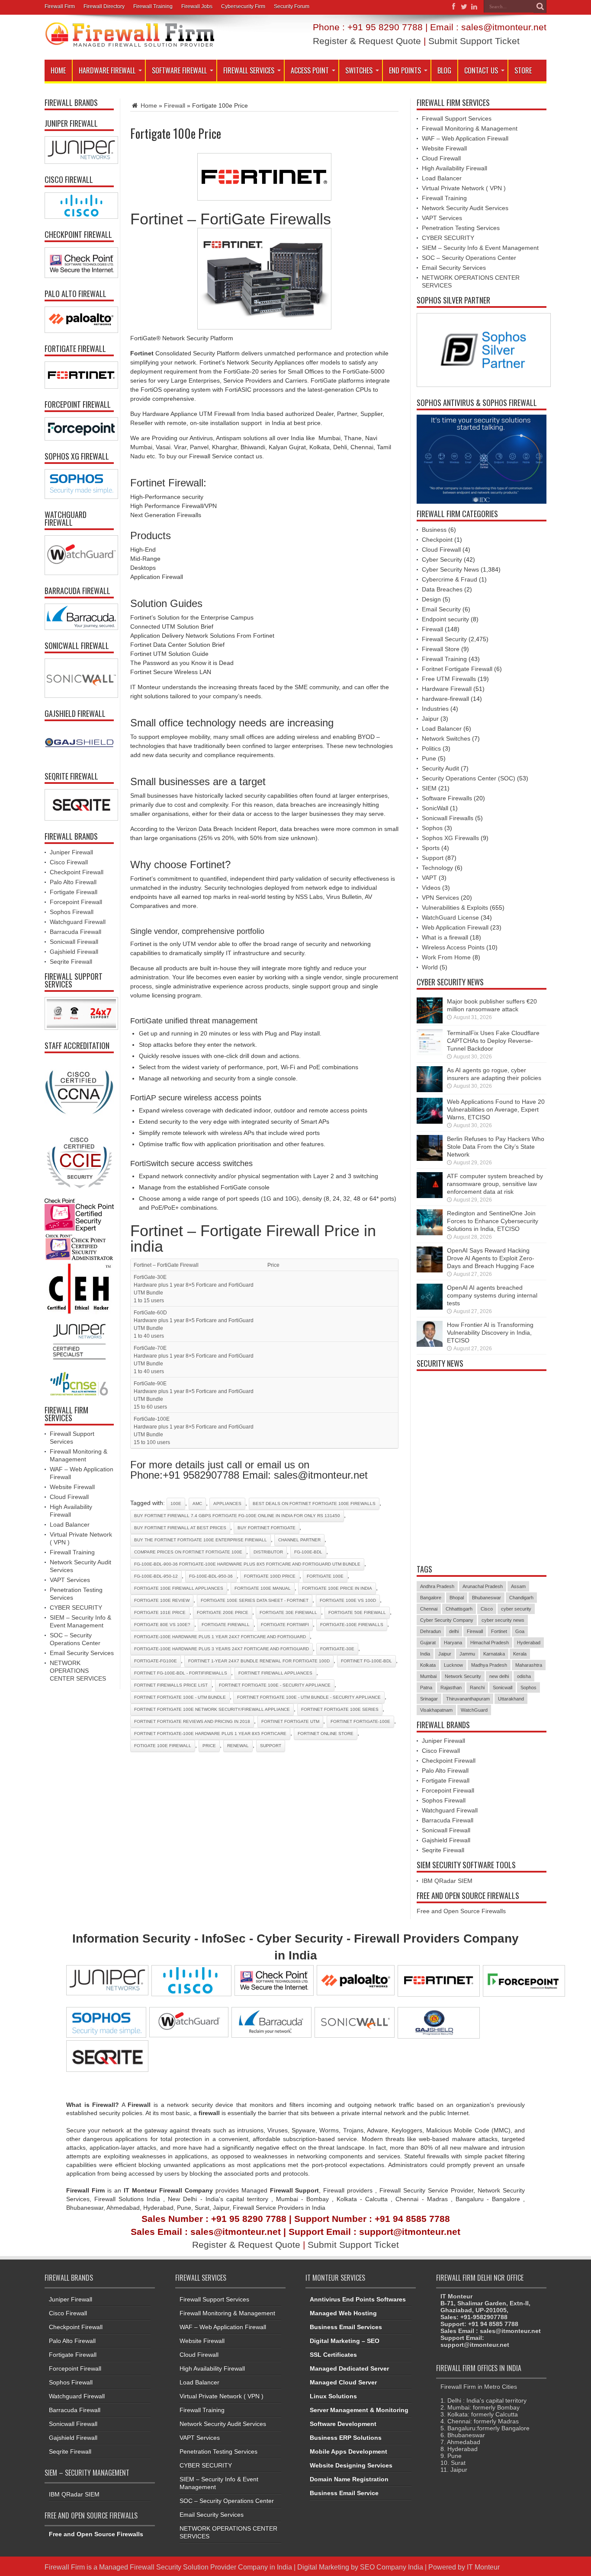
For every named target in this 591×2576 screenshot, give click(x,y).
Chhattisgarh (459, 1609)
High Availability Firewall (454, 168)
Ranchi (477, 1688)
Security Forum (292, 6)
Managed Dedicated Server (349, 2368)
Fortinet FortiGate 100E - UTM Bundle (180, 1697)
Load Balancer (70, 1525)
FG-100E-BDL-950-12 (156, 1576)
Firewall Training (153, 6)
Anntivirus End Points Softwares (358, 2299)
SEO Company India (392, 2567)
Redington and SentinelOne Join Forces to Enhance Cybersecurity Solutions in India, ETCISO (493, 1221)
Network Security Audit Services (465, 208)
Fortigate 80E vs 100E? (162, 1625)
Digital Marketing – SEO (345, 2341)
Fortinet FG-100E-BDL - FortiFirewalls (181, 1673)
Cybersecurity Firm (243, 6)
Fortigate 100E (325, 1576)
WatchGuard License (450, 917)
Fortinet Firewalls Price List (171, 1685)
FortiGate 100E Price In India (337, 1588)
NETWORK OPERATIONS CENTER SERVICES (78, 1671)
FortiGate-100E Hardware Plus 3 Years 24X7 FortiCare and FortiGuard (222, 1649)
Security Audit (440, 768)
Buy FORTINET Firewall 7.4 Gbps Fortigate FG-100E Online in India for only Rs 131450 (237, 1516)
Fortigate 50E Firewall (357, 1612)
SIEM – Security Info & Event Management (480, 248)
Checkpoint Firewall (77, 872)
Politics (431, 748)
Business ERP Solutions (346, 2438)
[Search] (540, 6)
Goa (520, 1631)
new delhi (499, 1676)
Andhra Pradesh (437, 1586)
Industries (435, 709)
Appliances (227, 1504)
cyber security (516, 1609)
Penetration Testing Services (461, 228)
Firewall (175, 105)
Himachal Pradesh (490, 1643)
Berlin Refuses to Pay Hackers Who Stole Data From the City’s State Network (496, 1147)
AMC (197, 1504)
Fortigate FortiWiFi (285, 1625)
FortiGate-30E (337, 1649)
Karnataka (494, 1654)
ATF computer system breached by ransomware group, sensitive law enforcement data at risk (495, 1184)
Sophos (432, 828)
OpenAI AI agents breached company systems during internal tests (492, 1295)
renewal (238, 1746)
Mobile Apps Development (348, 2451)
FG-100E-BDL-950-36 (211, 1576)
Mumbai (428, 1676)
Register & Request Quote (367, 41)
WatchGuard (474, 1710)
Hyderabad (529, 1643)
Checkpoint (437, 540)
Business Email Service (344, 2493)
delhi (454, 1631)
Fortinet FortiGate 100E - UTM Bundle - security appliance (309, 1697)
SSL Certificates (333, 2355)
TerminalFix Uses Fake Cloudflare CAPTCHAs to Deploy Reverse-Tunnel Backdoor (493, 1041)
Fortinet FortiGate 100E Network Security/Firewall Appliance (212, 1709)
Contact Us (481, 70)
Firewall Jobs (197, 6)
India (425, 1654)
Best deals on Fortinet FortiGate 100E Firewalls (314, 1504)
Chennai (429, 1609)
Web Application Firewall (455, 927)
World (430, 967)
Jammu (467, 1654)
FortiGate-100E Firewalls (352, 1625)
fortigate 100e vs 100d (348, 1600)
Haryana (453, 1643)
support (271, 1746)
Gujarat (428, 1643)
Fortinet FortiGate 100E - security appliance (275, 1685)
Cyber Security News (450, 569)
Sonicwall (503, 1688)
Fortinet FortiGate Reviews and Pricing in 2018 (192, 1721)
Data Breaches (442, 589)
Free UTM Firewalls (449, 679)
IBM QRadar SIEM (447, 1881)
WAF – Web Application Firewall (465, 138)
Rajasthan (451, 1688)
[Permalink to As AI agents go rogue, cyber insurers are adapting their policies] (430, 1090)
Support (433, 858)
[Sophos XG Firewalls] (79, 484)
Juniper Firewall (71, 852)
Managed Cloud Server (343, 2382)
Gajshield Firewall (74, 952)
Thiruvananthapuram (468, 1699)
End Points (405, 70)
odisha (524, 1676)
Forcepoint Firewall (76, 902)
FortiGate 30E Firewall (288, 1612)
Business (434, 530)
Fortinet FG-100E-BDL (366, 1661)
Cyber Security (442, 559)
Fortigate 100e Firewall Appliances (179, 1588)
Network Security (463, 1676)
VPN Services (440, 898)
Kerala (520, 1654)
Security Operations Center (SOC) (469, 778)
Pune (429, 758)
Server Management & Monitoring (359, 2410)
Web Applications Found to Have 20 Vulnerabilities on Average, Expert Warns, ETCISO (496, 1109)
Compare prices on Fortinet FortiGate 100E (188, 1552)
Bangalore (431, 1598)
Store (523, 70)
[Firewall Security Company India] (130, 45)
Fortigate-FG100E (156, 1661)
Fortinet (499, 1631)
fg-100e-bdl (308, 1552)
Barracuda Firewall (75, 932)
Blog (444, 70)
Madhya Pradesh (489, 1665)
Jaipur (430, 719)
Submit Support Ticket (474, 41)
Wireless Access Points (453, 947)
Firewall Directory (104, 6)
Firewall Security (444, 639)
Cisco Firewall (69, 862)
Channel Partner (299, 1540)
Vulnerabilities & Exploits (455, 908)
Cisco (487, 1609)
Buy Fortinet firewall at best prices (180, 1528)
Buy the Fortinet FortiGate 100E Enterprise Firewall (201, 1540)
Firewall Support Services (457, 118)
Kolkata (428, 1665)
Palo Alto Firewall (73, 882)
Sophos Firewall (72, 912)
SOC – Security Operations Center (469, 258)
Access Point (310, 70)
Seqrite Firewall (71, 962)
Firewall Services (249, 70)
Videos (431, 888)
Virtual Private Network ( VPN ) (464, 188)
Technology (437, 868)
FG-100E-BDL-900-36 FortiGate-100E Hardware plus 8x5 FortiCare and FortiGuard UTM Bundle (247, 1564)
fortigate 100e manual (263, 1588)
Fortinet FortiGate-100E (360, 1721)
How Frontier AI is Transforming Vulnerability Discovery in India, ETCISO (490, 1333)
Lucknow (453, 1665)
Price (209, 1746)
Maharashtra (529, 1665)
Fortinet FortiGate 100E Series (340, 1709)
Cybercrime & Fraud (450, 579)
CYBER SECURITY (76, 1608)
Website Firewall (72, 1487)
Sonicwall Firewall (74, 942)
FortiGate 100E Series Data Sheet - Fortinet (255, 1600)
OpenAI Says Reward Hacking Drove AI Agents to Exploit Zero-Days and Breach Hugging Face (491, 1258)
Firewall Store (441, 649)
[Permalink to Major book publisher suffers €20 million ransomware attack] (430, 1021)
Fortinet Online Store (326, 1734)
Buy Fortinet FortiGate (267, 1528)
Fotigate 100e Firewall (163, 1746)
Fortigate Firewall (226, 1625)
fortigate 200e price (223, 1612)
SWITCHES (359, 70)
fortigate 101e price (160, 1612)
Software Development (343, 2424)
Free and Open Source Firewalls (461, 1911)
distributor (268, 1552)
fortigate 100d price (270, 1576)
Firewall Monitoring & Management (470, 128)
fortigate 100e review (162, 1600)
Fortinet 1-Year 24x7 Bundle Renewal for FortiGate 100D (259, 1661)
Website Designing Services (351, 2465)
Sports (431, 848)
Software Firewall (179, 70)
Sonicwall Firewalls (448, 818)
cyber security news (503, 1620)
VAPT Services (70, 1580)
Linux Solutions (333, 2396)
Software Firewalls (447, 798)
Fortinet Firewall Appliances (275, 1673)
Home (58, 70)
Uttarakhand (511, 1699)
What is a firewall (445, 937)
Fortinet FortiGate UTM (290, 1721)
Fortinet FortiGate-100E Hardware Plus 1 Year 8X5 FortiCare (210, 1734)
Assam (518, 1586)
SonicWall (435, 808)
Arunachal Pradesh (483, 1586)
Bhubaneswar (487, 1598)
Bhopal (457, 1598)
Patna (426, 1688)
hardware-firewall (445, 699)
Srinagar (429, 1699)
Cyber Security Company (447, 1620)
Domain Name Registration (349, 2479)
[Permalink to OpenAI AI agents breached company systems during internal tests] (430, 1307)
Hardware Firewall (107, 70)
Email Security (441, 609)
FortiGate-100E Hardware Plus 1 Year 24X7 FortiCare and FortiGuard (220, 1637)
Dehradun (430, 1631)
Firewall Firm (60, 6)
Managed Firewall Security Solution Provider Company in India (196, 2567)
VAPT (429, 878)
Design (431, 599)
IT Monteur (483, 2567)
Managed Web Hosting (343, 2313)
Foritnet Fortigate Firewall (457, 669)
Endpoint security (445, 619)
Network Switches (446, 738)
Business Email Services (346, 2327)
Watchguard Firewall (78, 922)
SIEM (429, 788)
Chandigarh (521, 1598)
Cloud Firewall (69, 1497)
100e (176, 1504)
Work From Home (446, 957)
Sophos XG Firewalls (450, 838)
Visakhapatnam (436, 1710)
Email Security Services (82, 1653)
